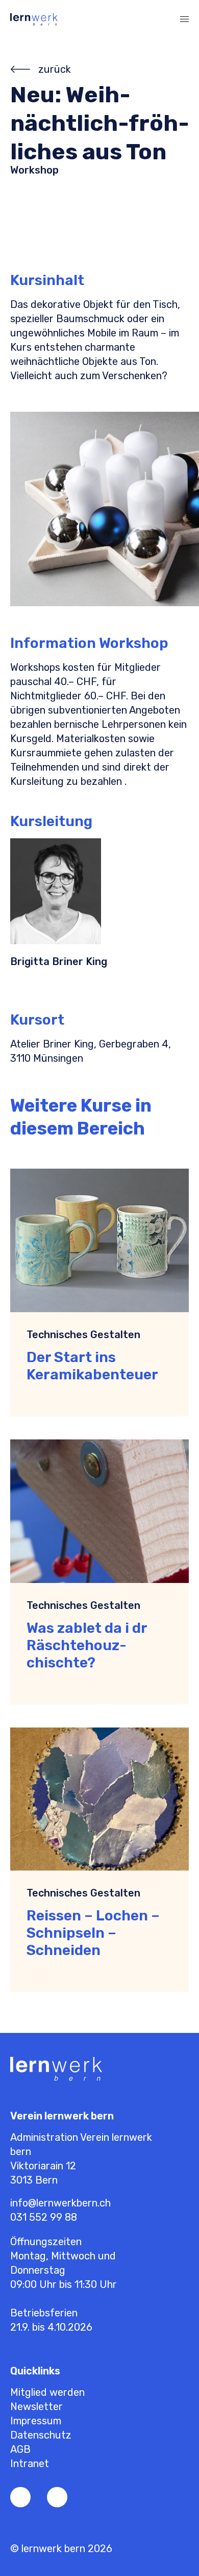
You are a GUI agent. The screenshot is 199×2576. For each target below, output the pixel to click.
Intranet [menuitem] (30, 2464)
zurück (55, 69)
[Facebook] (20, 2497)
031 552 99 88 (44, 2217)
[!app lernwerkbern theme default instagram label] (57, 2497)
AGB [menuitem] (20, 2449)
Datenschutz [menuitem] (41, 2435)
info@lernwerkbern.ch (60, 2203)
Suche (161, 19)
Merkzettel (120, 19)
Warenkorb (140, 19)
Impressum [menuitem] (36, 2421)
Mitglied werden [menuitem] (47, 2392)
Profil (99, 19)
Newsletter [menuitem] (36, 2407)
